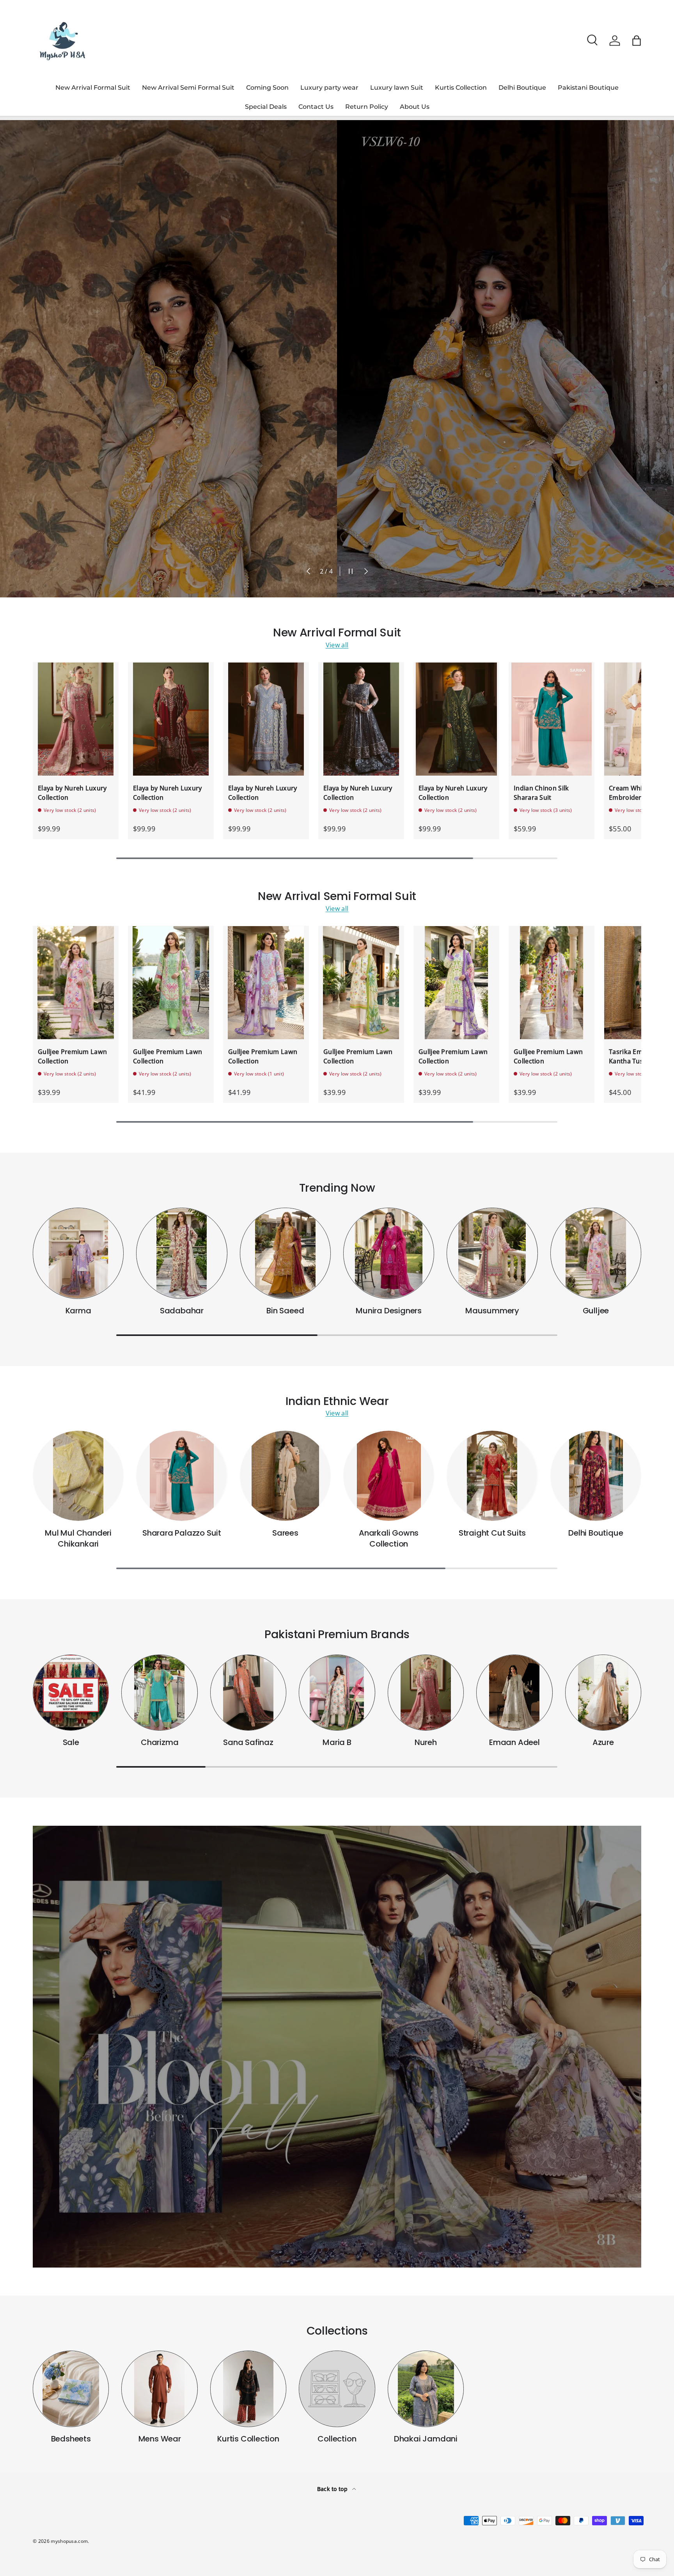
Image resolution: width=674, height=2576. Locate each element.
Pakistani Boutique (588, 88)
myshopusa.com (69, 2541)
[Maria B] (337, 1693)
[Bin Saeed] (285, 1253)
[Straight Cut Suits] (492, 1476)
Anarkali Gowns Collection (389, 1538)
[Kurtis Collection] (248, 2389)
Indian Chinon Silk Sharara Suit (541, 793)
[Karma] (78, 1253)
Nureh (426, 1742)
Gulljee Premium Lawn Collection (72, 1056)
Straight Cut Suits (492, 1533)
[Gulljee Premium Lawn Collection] (76, 983)
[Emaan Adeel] (514, 1693)
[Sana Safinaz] (248, 1693)
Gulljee (596, 1311)
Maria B (337, 1742)
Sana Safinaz (248, 1742)
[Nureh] (426, 1693)
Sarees (285, 1533)
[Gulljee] (596, 1253)
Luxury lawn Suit (397, 88)
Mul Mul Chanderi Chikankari (78, 1538)
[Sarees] (285, 1476)
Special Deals (266, 107)
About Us (415, 107)
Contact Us (316, 107)
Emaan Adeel (514, 1742)
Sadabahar (182, 1311)
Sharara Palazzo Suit (182, 1533)
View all (337, 645)
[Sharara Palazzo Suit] (182, 1476)
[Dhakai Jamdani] (426, 2389)
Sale (71, 1742)
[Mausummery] (492, 1253)
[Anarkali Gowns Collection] (389, 1476)
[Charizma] (159, 1693)
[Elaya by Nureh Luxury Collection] (76, 719)
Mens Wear (160, 2439)
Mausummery (492, 1311)
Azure (603, 1742)
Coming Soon (267, 88)
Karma (78, 1311)
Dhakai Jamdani (426, 2439)
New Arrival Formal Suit (93, 88)
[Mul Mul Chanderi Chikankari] (78, 1476)
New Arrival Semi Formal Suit (188, 88)
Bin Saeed (285, 1311)
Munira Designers (389, 1311)
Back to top (333, 2489)
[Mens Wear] (159, 2389)
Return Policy (367, 107)
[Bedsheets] (71, 2389)
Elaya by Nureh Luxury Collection (72, 793)
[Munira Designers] (389, 1253)
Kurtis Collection (461, 88)
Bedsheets (71, 2439)
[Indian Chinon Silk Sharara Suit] (552, 719)
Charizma (160, 1742)
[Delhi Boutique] (596, 1476)
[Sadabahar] (182, 1253)
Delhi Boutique (522, 88)
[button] (637, 41)
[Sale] (71, 1693)
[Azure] (603, 1693)
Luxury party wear (329, 88)
